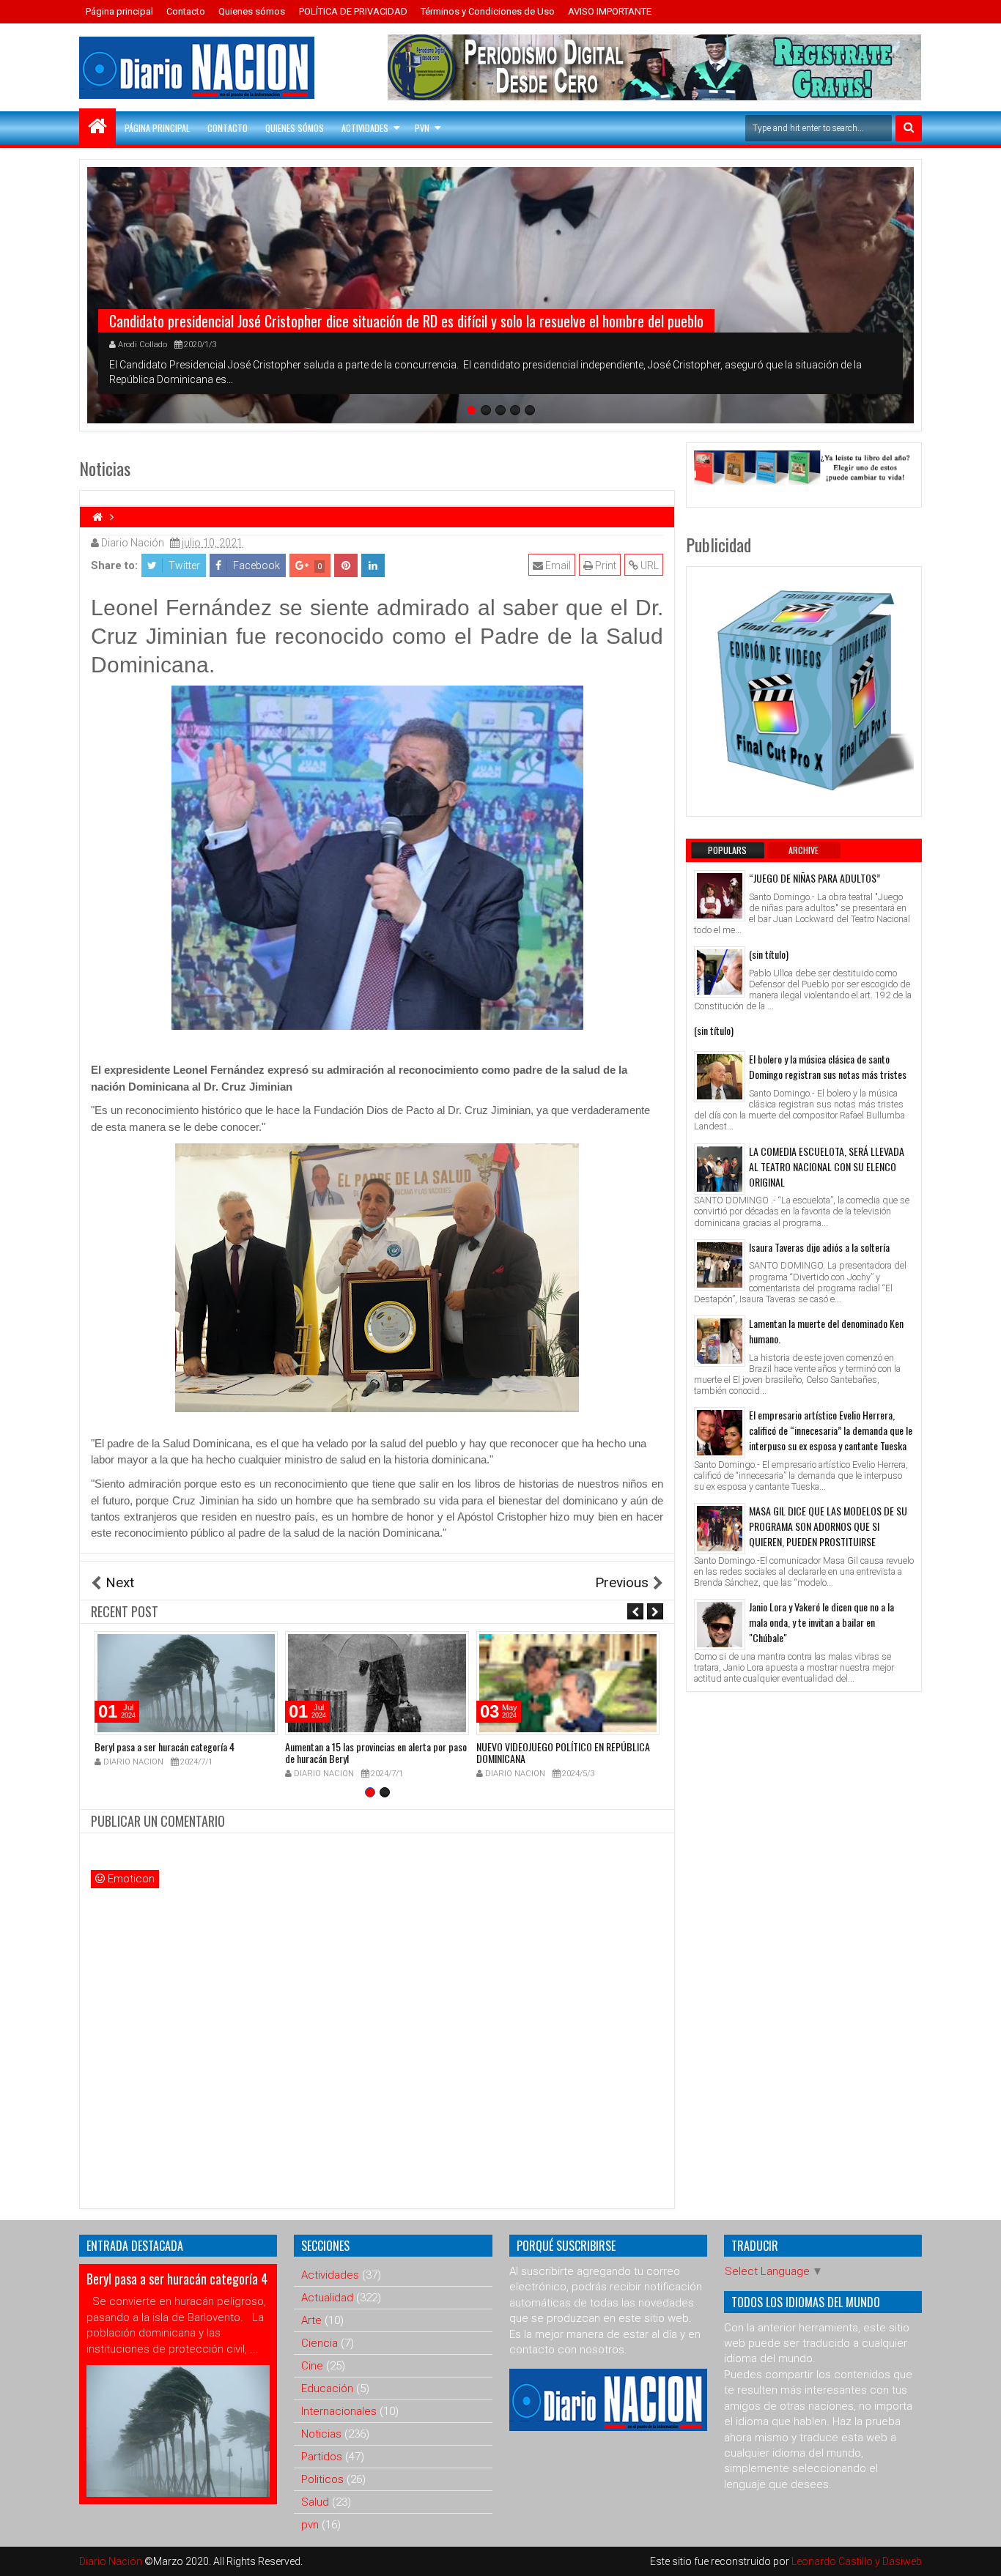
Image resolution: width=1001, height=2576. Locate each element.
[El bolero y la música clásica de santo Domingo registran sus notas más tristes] (720, 1077)
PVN (422, 128)
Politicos (322, 2479)
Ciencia (319, 2343)
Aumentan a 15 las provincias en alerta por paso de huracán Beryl (376, 1753)
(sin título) (769, 954)
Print (605, 565)
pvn (310, 2525)
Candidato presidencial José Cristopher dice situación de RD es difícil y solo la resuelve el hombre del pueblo (406, 321)
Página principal (119, 11)
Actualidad (327, 2298)
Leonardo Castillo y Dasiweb (857, 2561)
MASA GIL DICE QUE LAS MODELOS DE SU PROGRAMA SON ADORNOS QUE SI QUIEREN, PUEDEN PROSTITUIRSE (828, 1526)
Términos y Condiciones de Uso (488, 11)
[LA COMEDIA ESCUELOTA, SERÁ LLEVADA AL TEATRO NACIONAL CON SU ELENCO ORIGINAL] (720, 1169)
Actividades (365, 128)
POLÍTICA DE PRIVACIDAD (353, 11)
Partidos (322, 2457)
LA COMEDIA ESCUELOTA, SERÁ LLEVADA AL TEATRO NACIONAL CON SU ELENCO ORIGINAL (827, 1166)
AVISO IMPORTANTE (610, 11)
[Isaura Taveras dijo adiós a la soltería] (720, 1265)
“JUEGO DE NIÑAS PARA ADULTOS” (815, 878)
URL (649, 565)
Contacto (186, 11)
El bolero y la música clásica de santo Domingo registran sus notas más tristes (828, 1066)
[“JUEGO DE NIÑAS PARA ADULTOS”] (720, 896)
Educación (327, 2388)
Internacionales (339, 2411)
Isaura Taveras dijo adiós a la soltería (819, 1247)
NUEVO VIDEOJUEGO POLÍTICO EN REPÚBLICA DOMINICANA (563, 1753)
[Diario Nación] (97, 127)
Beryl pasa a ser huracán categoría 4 (165, 1747)
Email (557, 565)
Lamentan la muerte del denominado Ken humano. (826, 1331)
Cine (312, 2366)
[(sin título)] (720, 972)
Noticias (321, 2434)
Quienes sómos (252, 11)
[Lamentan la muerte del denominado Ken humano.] (720, 1341)
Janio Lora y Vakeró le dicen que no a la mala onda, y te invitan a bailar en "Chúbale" (821, 1622)
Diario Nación (112, 2561)
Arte (311, 2320)
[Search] (909, 128)
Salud (315, 2502)
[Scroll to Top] (979, 2554)
